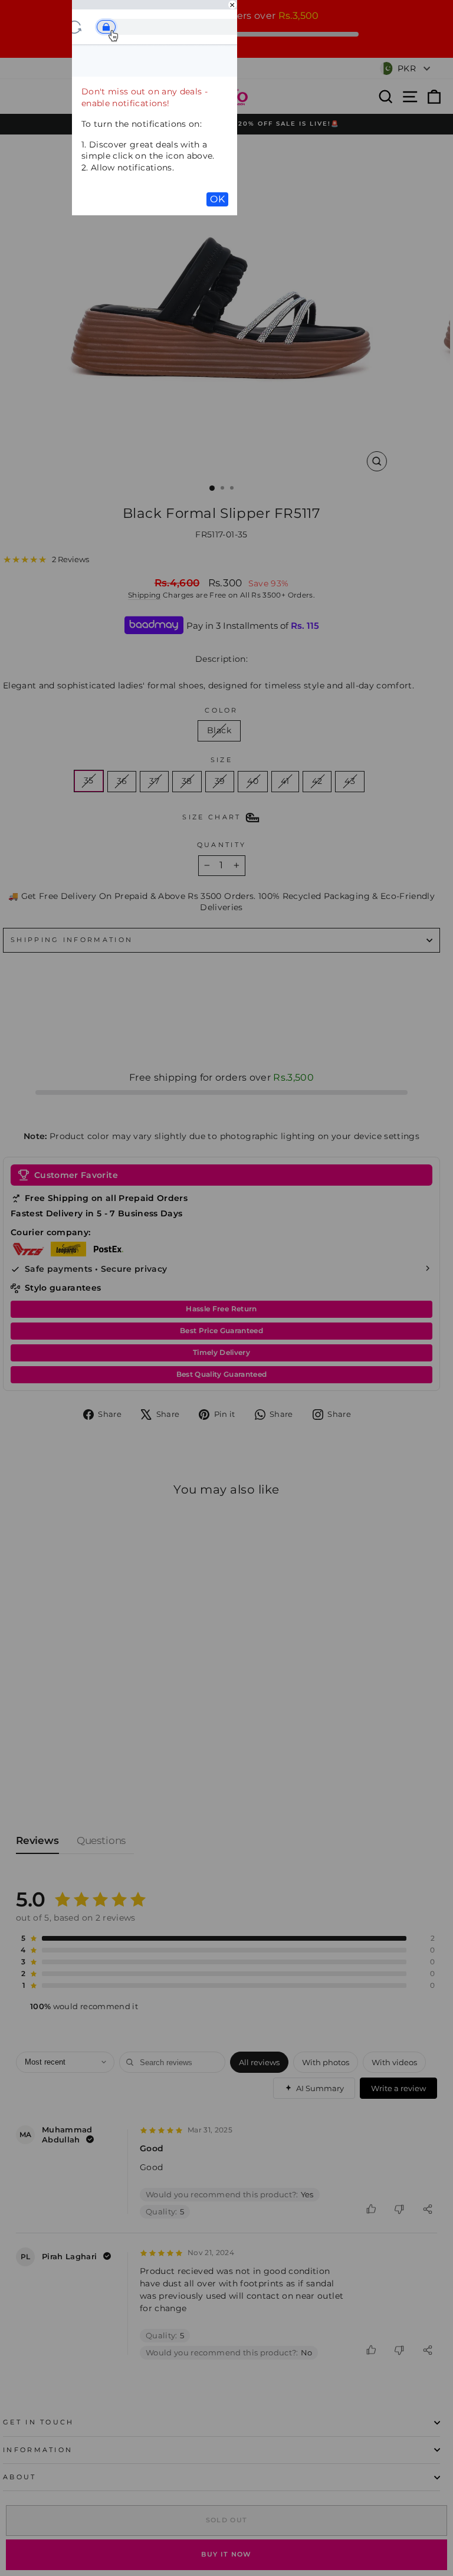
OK (217, 199)
